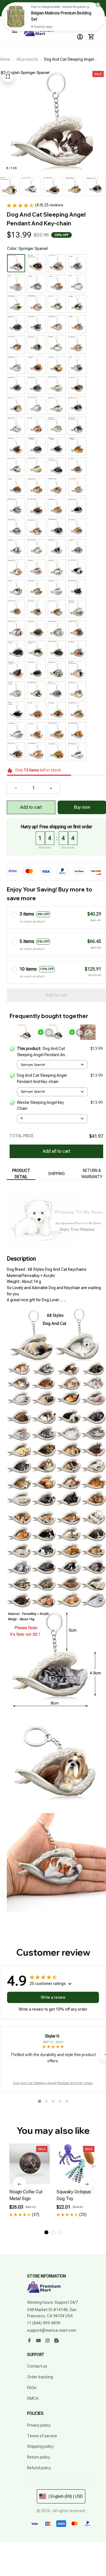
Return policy (39, 2457)
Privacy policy (39, 2425)
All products (27, 59)
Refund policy (39, 2468)
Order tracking (40, 2377)
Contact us (37, 2366)
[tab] (40, 2101)
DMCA (33, 2398)
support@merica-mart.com (52, 2330)
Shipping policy (40, 2446)
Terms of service (42, 2436)
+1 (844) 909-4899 (44, 2323)
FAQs (32, 2388)
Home (5, 59)
